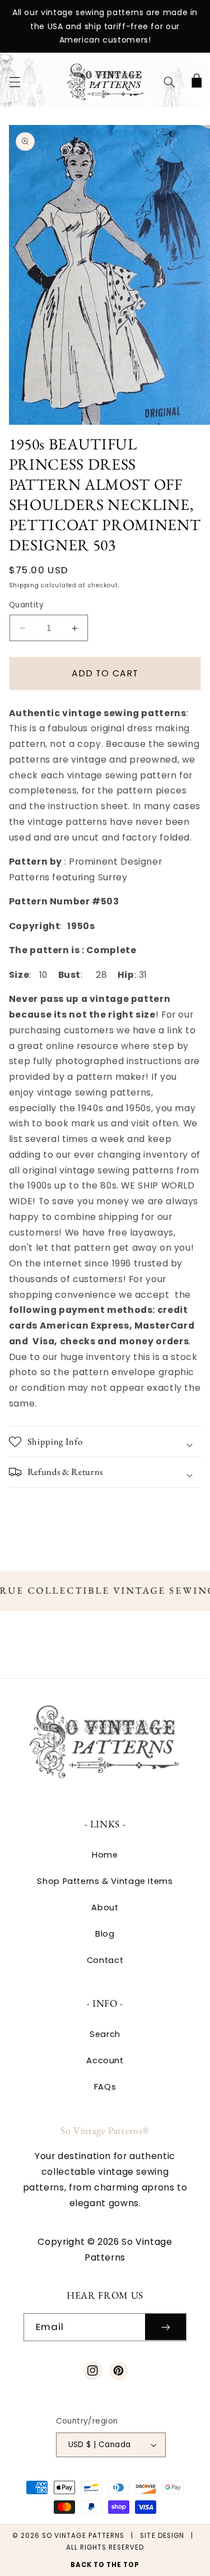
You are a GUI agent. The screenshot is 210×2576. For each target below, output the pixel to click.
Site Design (162, 2536)
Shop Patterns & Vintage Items (105, 1881)
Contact (105, 1960)
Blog (105, 1934)
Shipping (24, 585)
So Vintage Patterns (83, 2536)
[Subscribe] (166, 2327)
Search (105, 2034)
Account (105, 2060)
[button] (15, 82)
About (105, 1907)
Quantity (26, 605)
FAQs (105, 2087)
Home (105, 1855)
